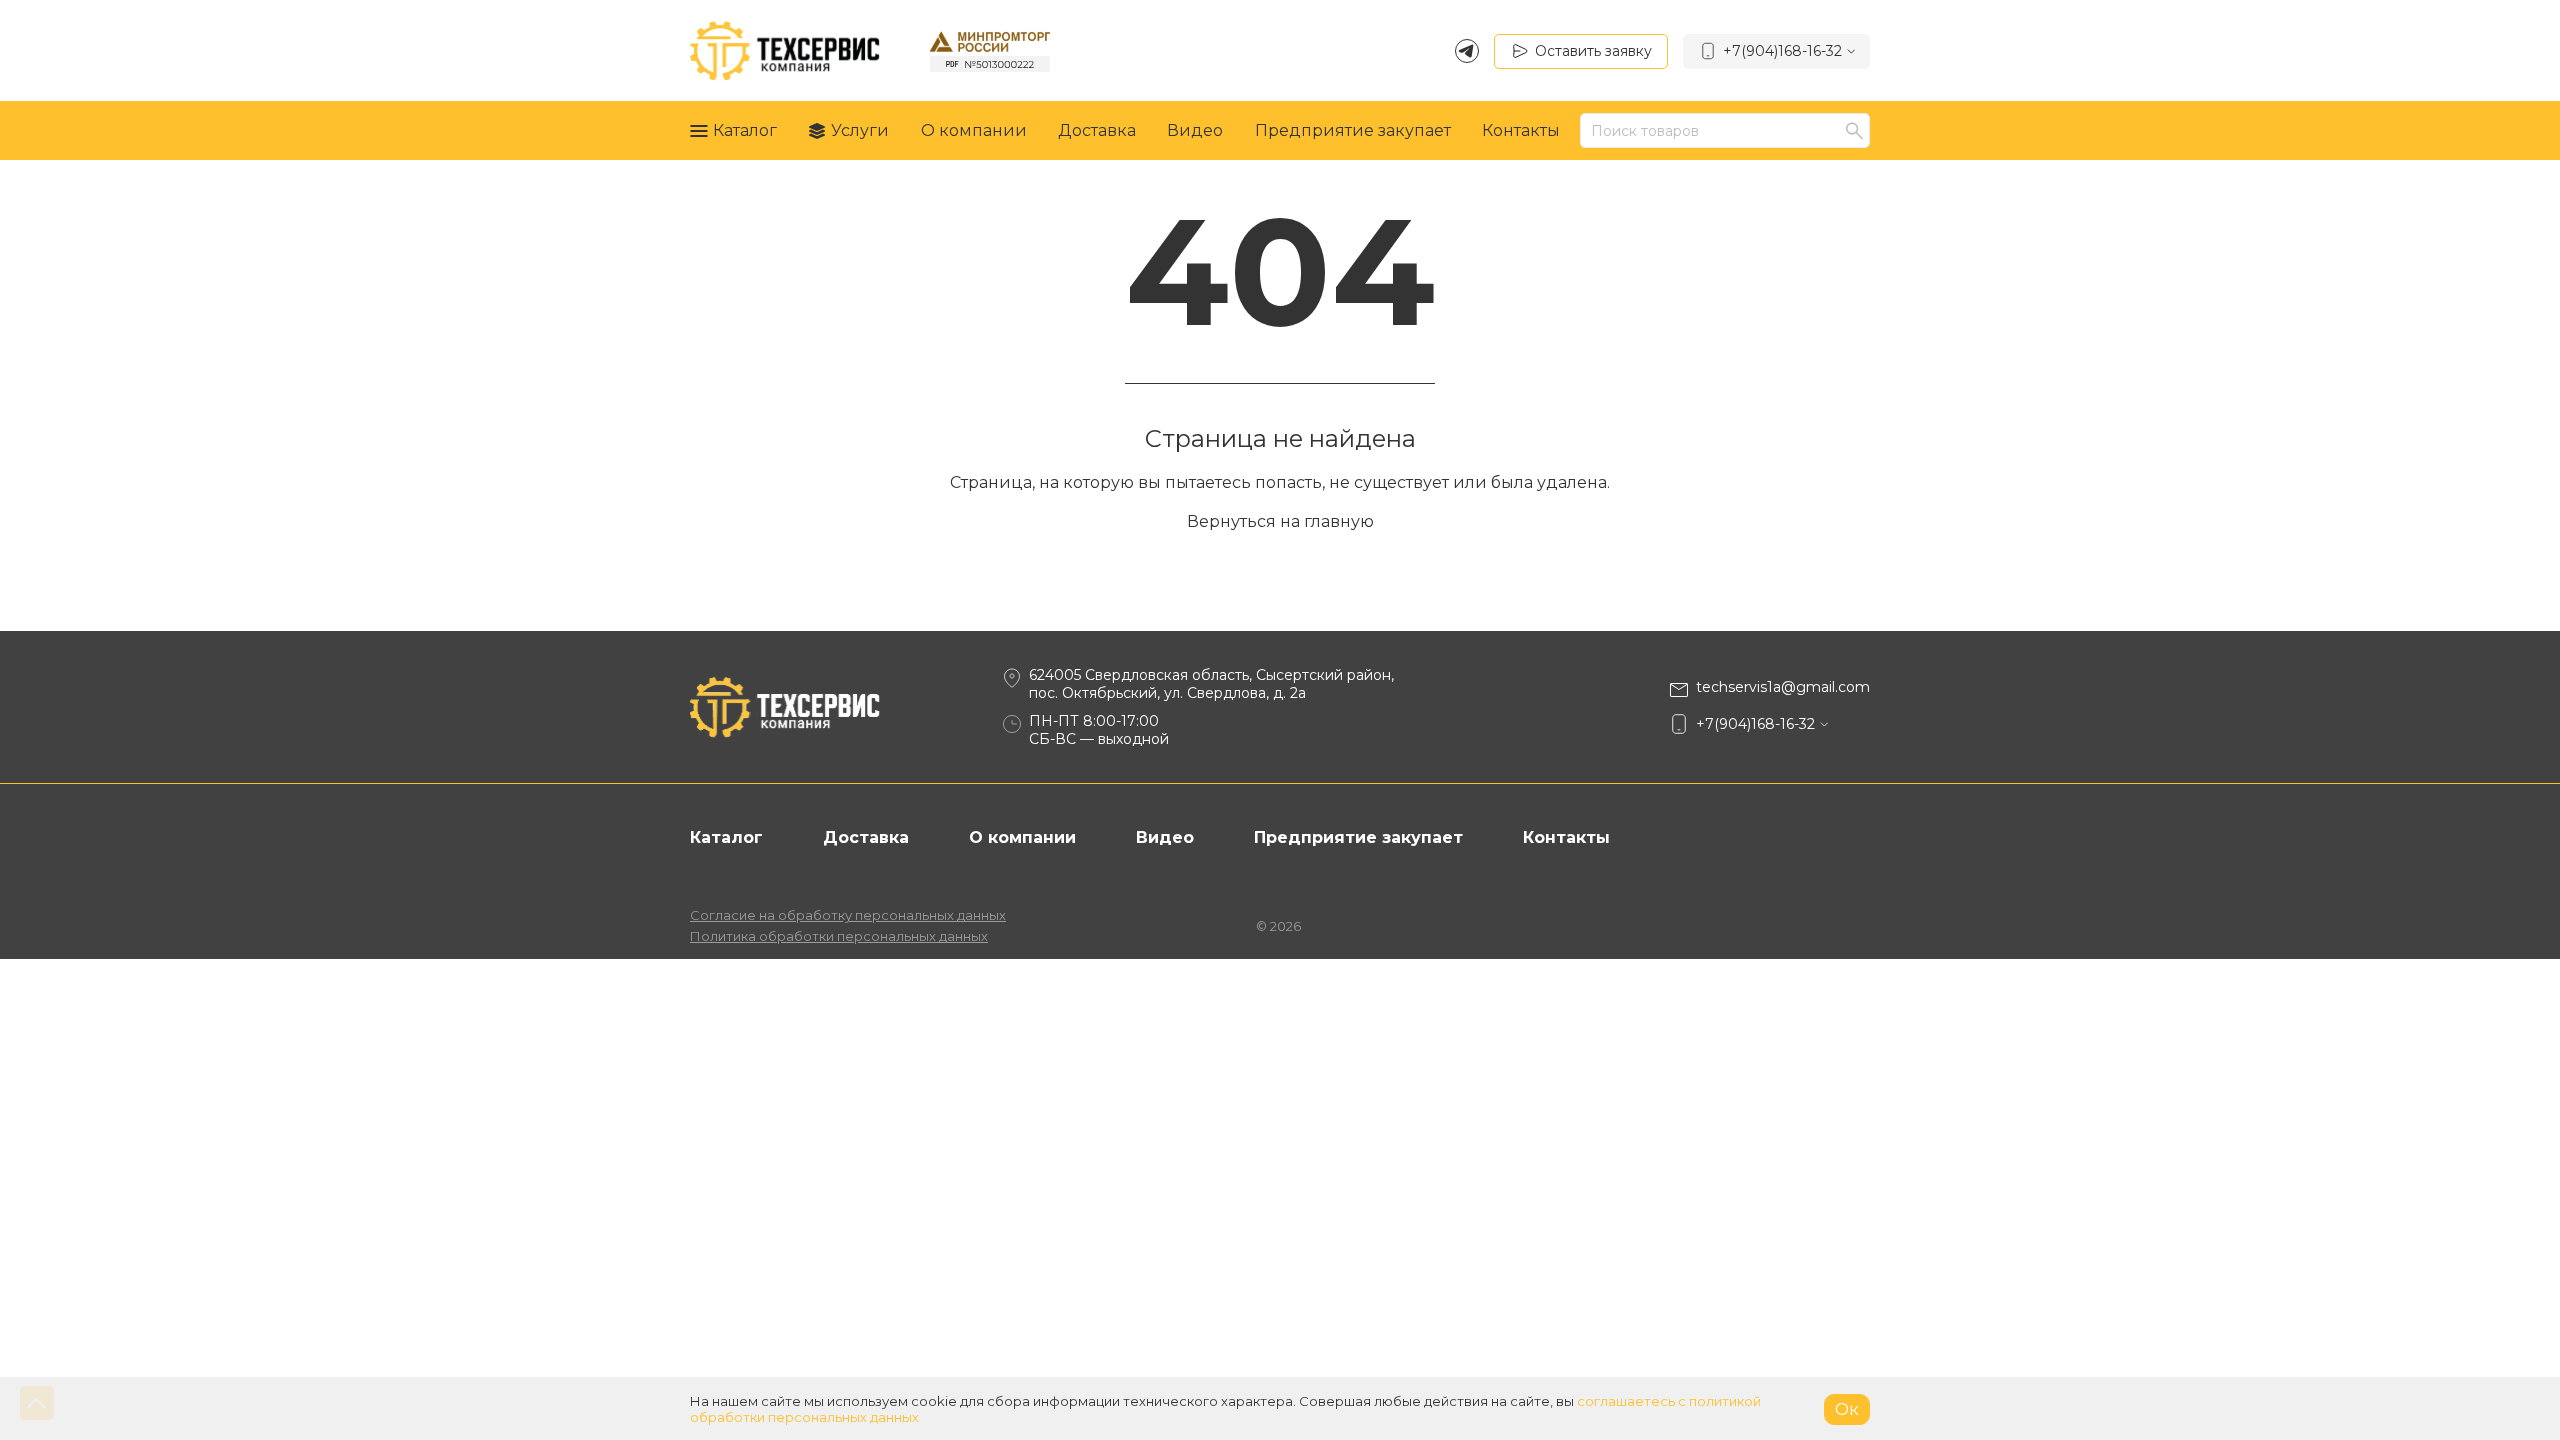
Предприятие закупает (1353, 130)
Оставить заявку (1593, 51)
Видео (1195, 130)
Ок (1847, 1409)
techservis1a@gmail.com (1783, 687)
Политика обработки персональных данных (839, 936)
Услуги (860, 130)
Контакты (1521, 130)
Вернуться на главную (1280, 521)
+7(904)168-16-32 (1782, 51)
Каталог (745, 130)
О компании (974, 130)
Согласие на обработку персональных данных (848, 915)
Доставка (1097, 130)
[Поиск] (1858, 131)
